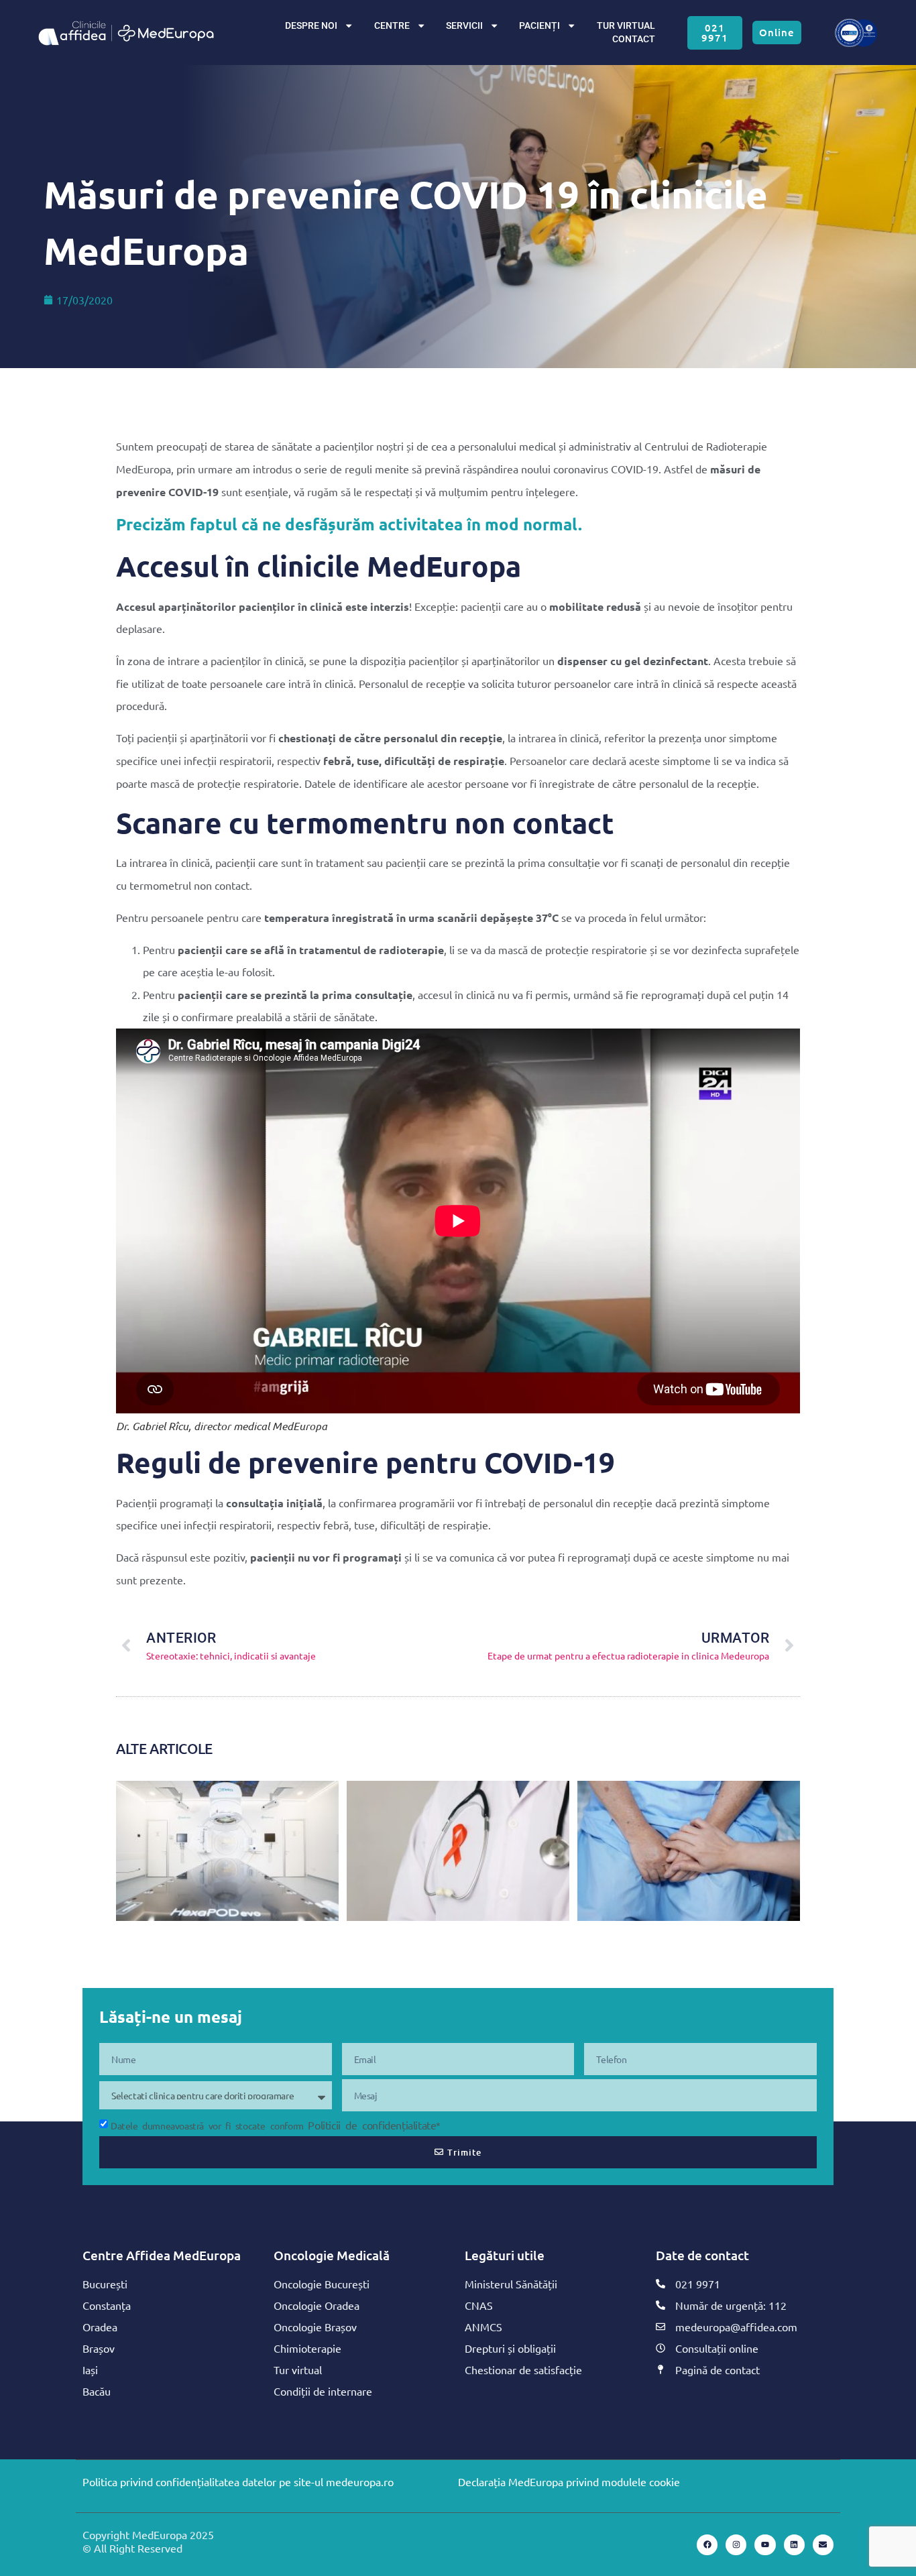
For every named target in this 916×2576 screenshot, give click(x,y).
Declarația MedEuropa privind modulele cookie (569, 2481)
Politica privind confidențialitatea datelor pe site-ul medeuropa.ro (238, 2481)
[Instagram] (736, 2545)
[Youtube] (765, 2545)
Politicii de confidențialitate (372, 2125)
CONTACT (634, 39)
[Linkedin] (794, 2545)
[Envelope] (823, 2545)
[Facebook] (707, 2545)
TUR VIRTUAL (626, 26)
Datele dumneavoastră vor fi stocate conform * (276, 2125)
